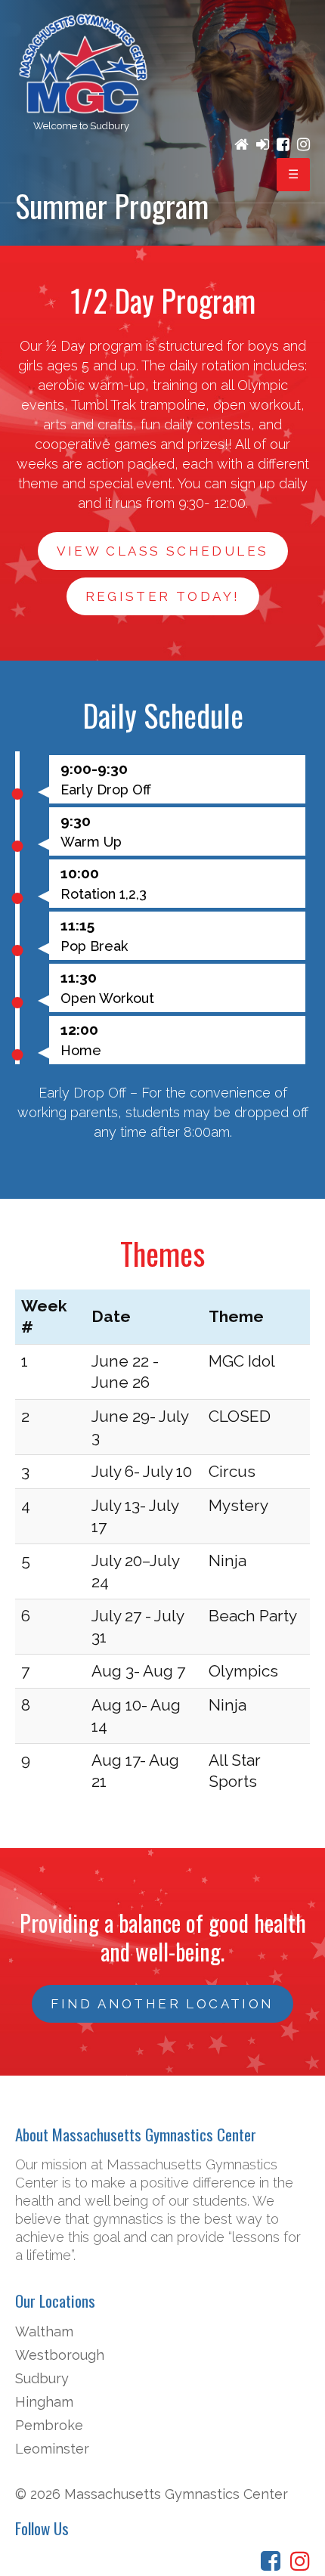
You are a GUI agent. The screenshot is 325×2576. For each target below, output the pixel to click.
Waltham (44, 2331)
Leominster (52, 2449)
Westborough (60, 2355)
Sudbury (42, 2378)
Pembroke (49, 2425)
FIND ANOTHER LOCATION (162, 2004)
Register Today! (163, 596)
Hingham (44, 2402)
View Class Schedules (163, 551)
